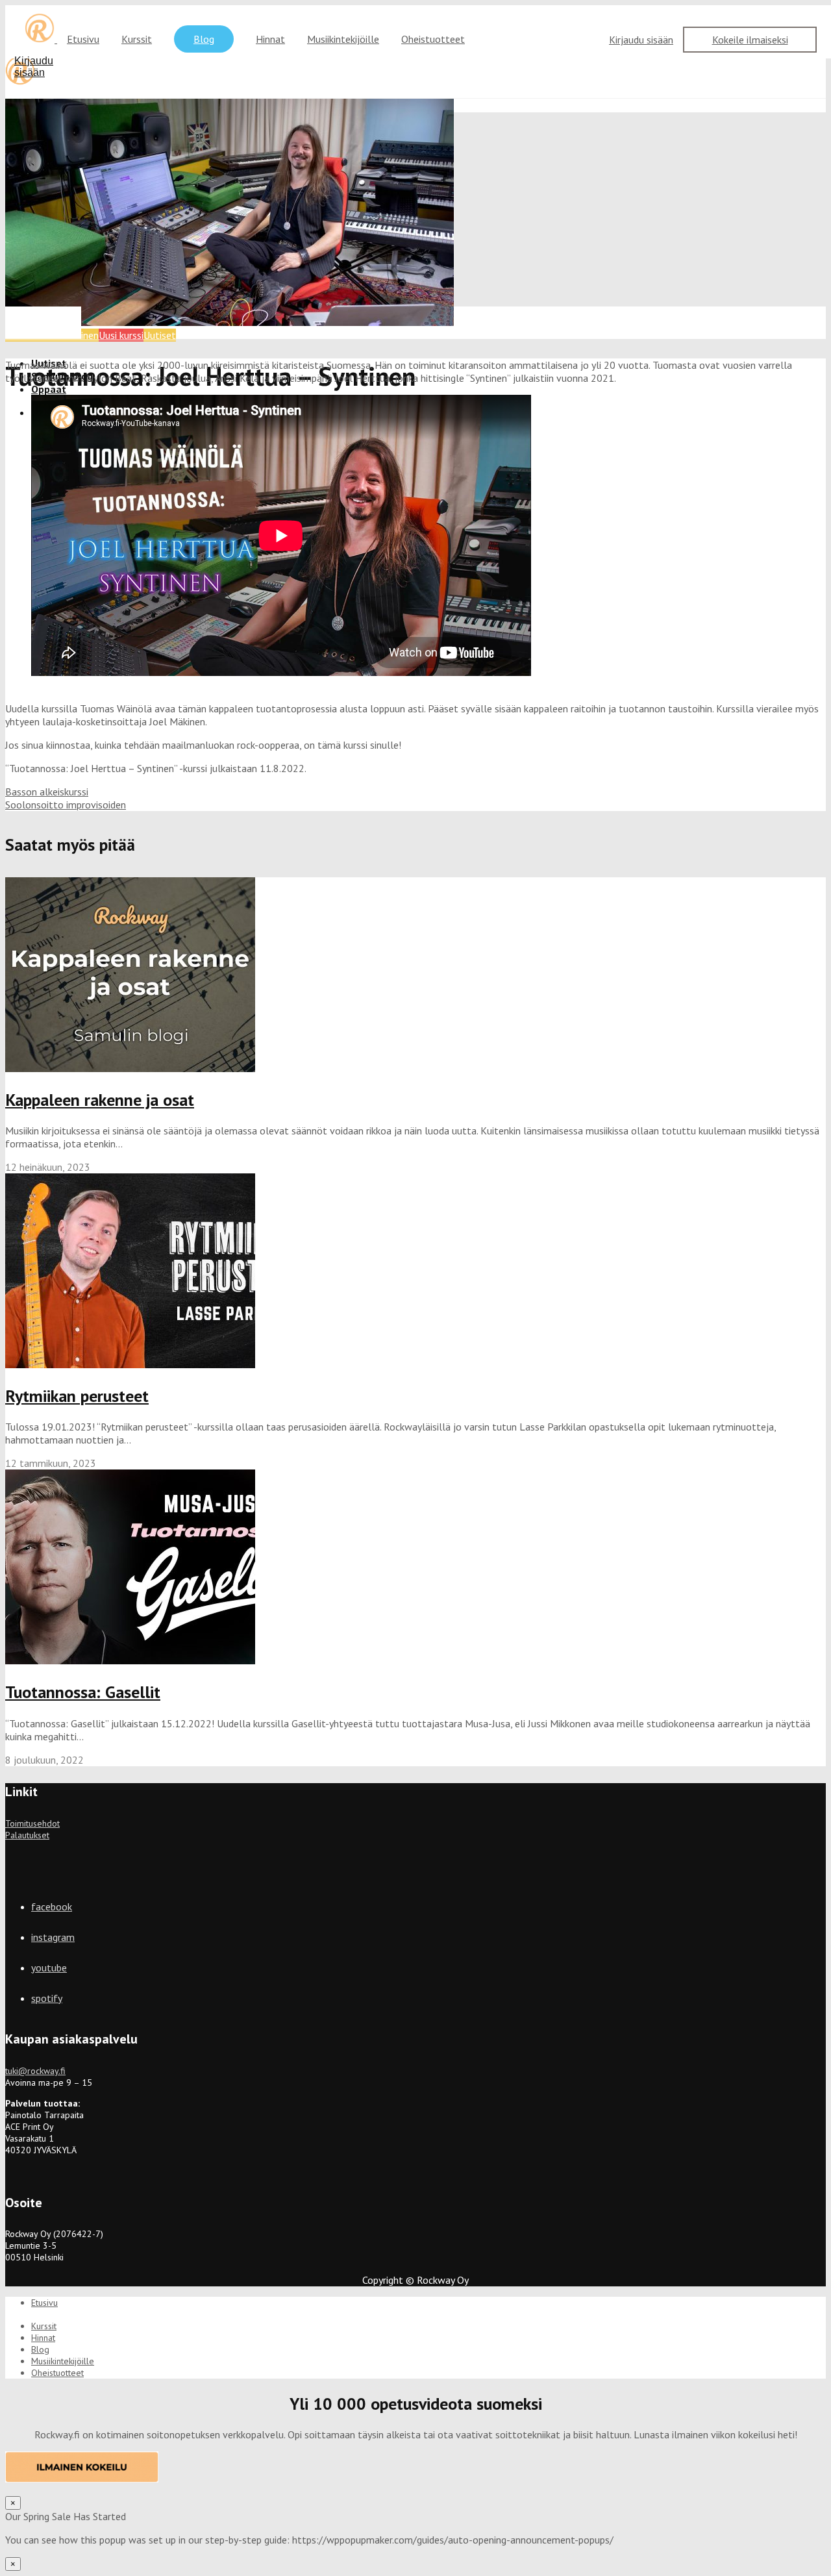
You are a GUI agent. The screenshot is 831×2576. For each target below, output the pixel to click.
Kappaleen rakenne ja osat (100, 1100)
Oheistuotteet (433, 39)
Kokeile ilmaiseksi (750, 40)
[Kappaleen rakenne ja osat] (130, 1068)
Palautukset (27, 1835)
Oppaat (49, 389)
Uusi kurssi (121, 335)
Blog (204, 39)
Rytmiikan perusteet (77, 1396)
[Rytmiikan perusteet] (130, 1364)
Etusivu (83, 39)
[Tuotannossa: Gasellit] (130, 1660)
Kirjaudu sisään (641, 40)
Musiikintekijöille (343, 39)
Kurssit (137, 39)
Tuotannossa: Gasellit (83, 1692)
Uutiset (160, 335)
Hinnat (270, 39)
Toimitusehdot (32, 1823)
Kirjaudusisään (34, 67)
